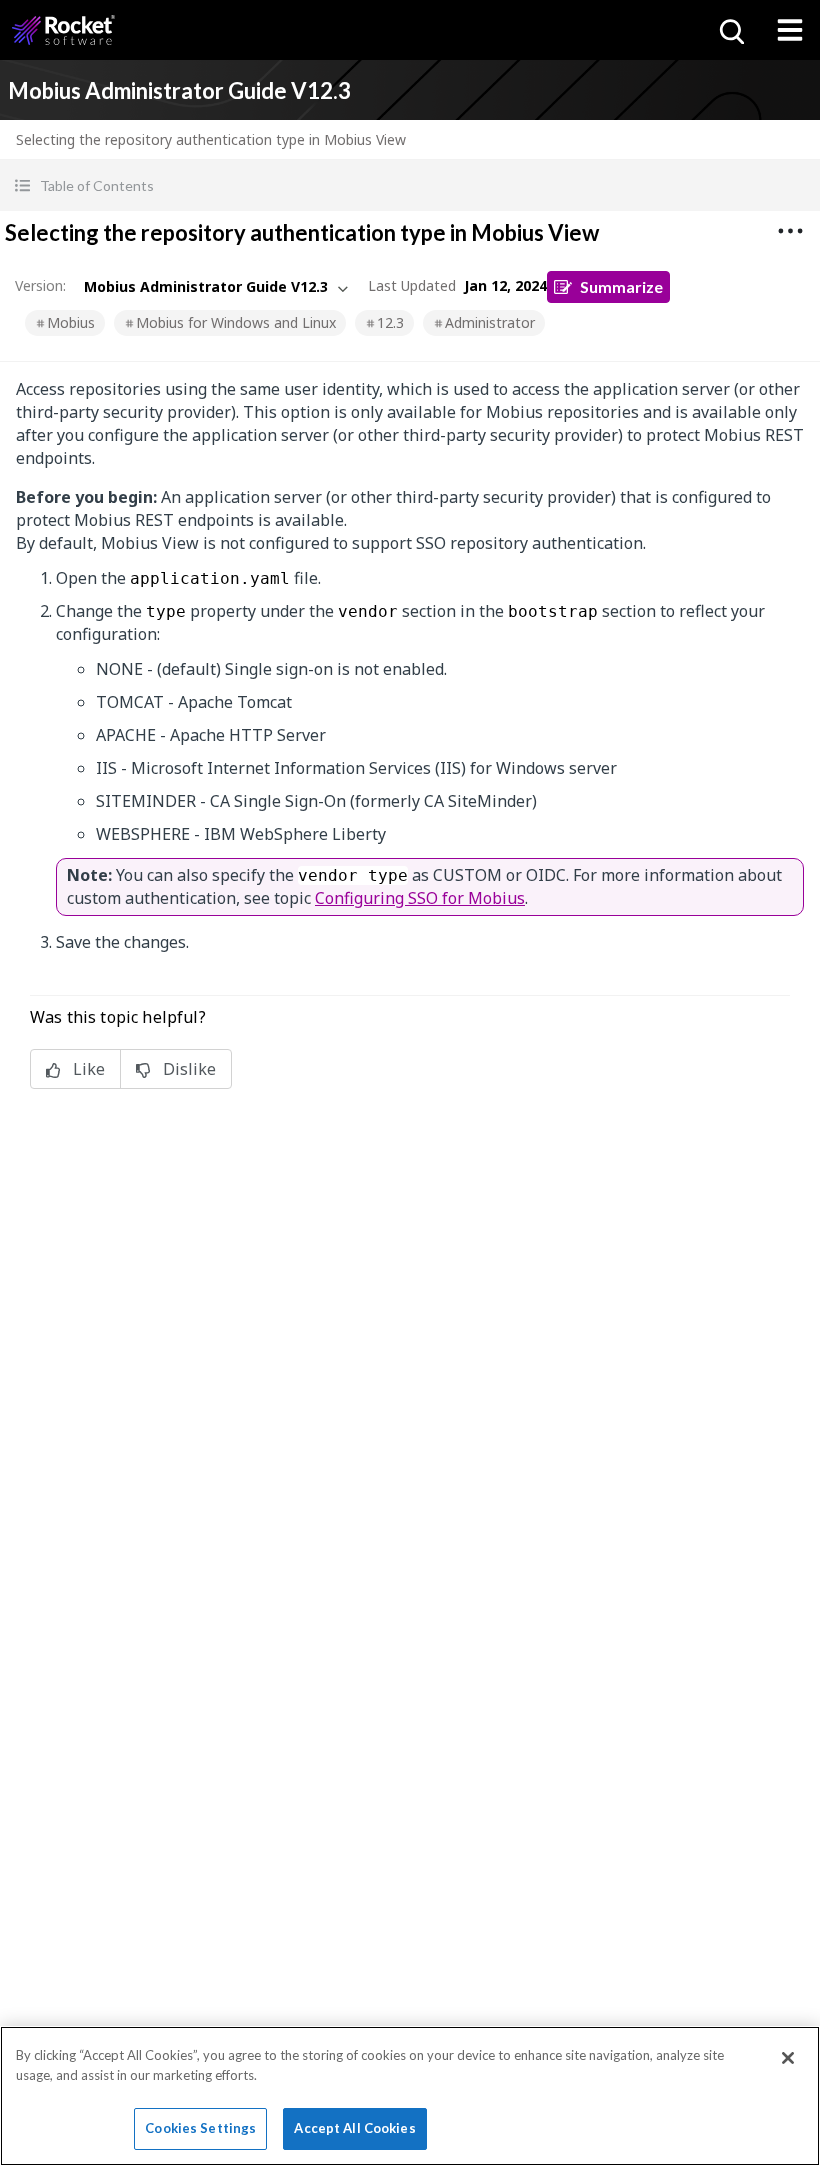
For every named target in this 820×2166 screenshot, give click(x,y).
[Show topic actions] (790, 231)
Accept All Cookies (354, 2128)
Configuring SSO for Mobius (420, 898)
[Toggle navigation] (790, 30)
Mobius (71, 322)
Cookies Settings (200, 2128)
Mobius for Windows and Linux (236, 322)
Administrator (490, 322)
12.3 (390, 322)
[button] (410, 185)
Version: (40, 285)
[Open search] (730, 30)
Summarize (621, 286)
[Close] (788, 2058)
